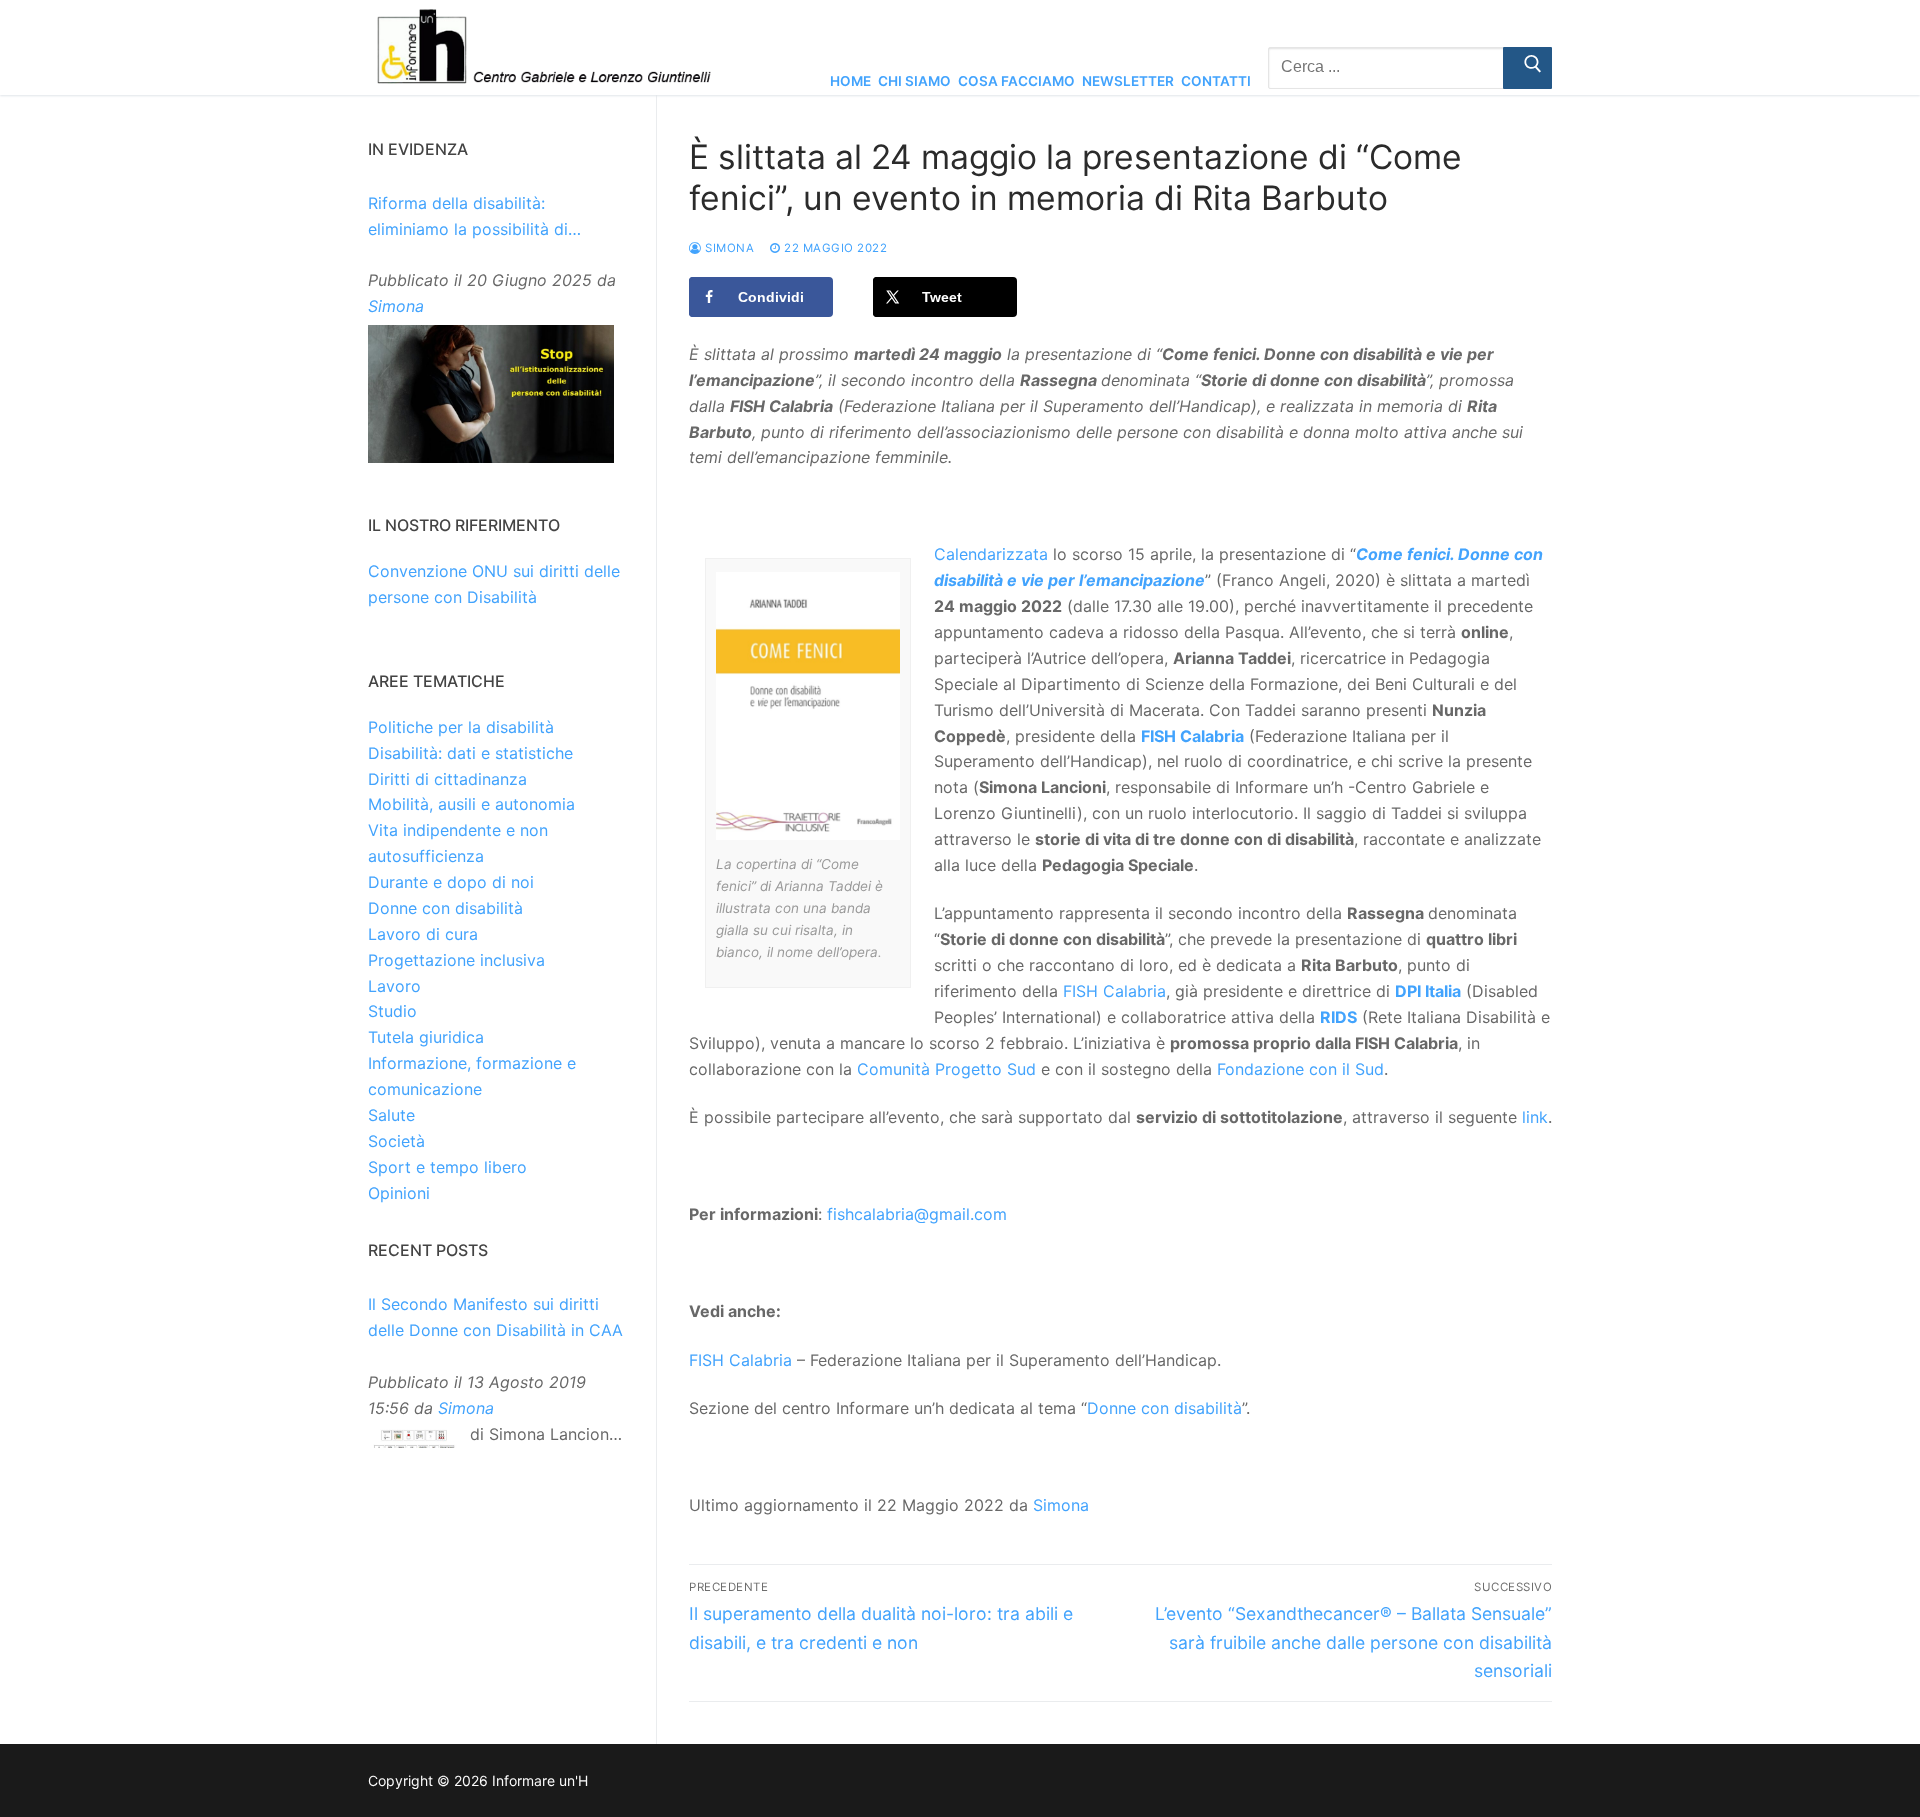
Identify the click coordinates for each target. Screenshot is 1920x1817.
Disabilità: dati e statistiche (470, 753)
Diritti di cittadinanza (447, 779)
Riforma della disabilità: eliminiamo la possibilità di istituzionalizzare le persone (474, 218)
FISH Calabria (1192, 736)
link (1535, 1117)
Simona (728, 248)
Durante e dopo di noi (451, 882)
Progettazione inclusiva (456, 960)
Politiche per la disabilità (461, 727)
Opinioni (399, 1193)
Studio (392, 1011)
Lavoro (394, 986)
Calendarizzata (991, 554)
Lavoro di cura (423, 934)
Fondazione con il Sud (1300, 1069)
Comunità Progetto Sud (946, 1069)
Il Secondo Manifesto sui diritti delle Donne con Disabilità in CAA (495, 1317)
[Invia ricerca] (1527, 68)
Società (396, 1141)
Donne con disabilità (1164, 1408)
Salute (391, 1115)
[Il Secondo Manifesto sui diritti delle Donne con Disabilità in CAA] (414, 1443)
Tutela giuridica (426, 1037)
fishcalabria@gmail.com (917, 1214)
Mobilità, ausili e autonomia (471, 804)
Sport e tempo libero (447, 1167)
